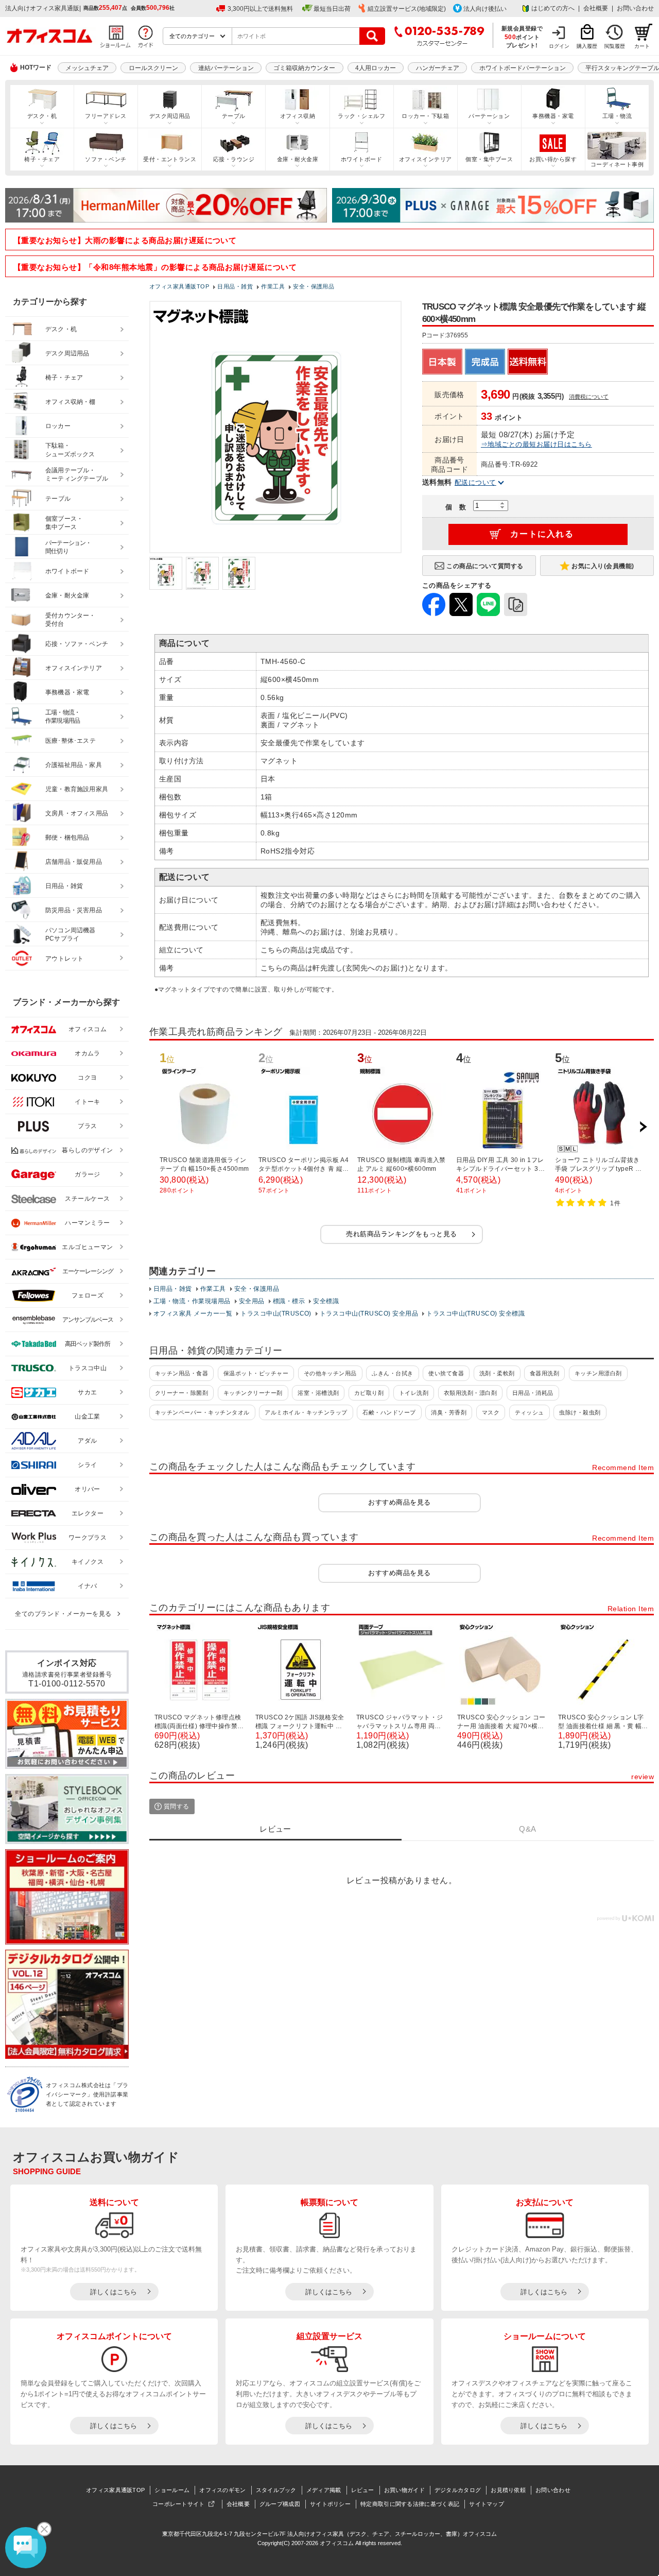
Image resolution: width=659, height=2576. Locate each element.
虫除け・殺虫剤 (580, 1412)
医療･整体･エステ (71, 741)
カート (642, 46)
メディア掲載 (324, 2490)
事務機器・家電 (553, 116)
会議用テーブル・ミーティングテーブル (77, 475)
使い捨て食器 (446, 1373)
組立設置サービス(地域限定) (407, 9)
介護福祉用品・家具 (74, 765)
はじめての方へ (553, 8)
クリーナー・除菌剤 (181, 1393)
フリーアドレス (106, 116)
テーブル (234, 116)
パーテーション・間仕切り (68, 547)
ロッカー (58, 426)
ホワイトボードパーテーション (523, 68)
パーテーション (489, 116)
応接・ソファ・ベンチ (77, 644)
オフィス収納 (298, 116)
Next (643, 1127)
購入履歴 (587, 46)
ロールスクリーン (153, 68)
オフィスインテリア (426, 159)
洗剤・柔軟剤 (497, 1373)
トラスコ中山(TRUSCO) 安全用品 (369, 1313)
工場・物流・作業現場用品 (192, 1301)
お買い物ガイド (404, 2490)
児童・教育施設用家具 (77, 789)
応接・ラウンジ (234, 159)
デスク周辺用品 (170, 116)
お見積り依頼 (508, 2490)
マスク (491, 1412)
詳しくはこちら (114, 2292)
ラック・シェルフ (361, 116)
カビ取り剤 (369, 1393)
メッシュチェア (87, 68)
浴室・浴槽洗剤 (318, 1393)
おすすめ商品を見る (399, 1502)
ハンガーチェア (438, 68)
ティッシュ (530, 1412)
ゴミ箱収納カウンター (304, 68)
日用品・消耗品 (533, 1393)
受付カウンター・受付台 (71, 620)
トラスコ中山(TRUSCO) (276, 1313)
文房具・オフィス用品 (77, 813)
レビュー (363, 2490)
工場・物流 (617, 116)
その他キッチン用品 (330, 1373)
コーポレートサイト (179, 2504)
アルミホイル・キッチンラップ (306, 1412)
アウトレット (65, 959)
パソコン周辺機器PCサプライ (71, 935)
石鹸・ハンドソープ (389, 1412)
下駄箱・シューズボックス (70, 450)
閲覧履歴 (615, 46)
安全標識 (326, 1301)
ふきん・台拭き (392, 1373)
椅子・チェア (42, 159)
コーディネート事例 (617, 164)
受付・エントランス (170, 159)
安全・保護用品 (257, 1289)
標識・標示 (289, 1301)
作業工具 (213, 1289)
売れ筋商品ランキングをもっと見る (402, 1234)
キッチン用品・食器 (181, 1373)
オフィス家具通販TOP (115, 2490)
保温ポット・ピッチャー (256, 1373)
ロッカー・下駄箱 (425, 116)
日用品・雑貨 (173, 1289)
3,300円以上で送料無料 (260, 9)
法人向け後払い (485, 9)
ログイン (559, 46)
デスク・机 (42, 116)
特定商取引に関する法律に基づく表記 (410, 2504)
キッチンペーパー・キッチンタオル (202, 1412)
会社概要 (596, 8)
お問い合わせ (635, 8)
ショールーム (172, 2490)
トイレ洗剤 (414, 1393)
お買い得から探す (553, 159)
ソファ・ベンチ (106, 159)
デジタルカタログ (458, 2490)
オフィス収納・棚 (71, 402)
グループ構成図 (280, 2504)
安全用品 (252, 1301)
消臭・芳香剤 (449, 1412)
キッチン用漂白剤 (598, 1373)
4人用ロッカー (376, 68)
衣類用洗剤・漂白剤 (470, 1393)
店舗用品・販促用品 (74, 862)
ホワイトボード (361, 159)
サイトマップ (487, 2504)
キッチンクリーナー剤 (253, 1393)
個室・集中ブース (489, 159)
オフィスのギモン (222, 2490)
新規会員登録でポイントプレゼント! (522, 37)
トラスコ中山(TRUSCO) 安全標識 (475, 1313)
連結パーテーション (226, 68)
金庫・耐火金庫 (298, 159)
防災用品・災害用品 (74, 910)
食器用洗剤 (544, 1373)
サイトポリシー (330, 2504)
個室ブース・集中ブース (64, 523)
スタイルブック (276, 2490)
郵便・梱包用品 (67, 838)
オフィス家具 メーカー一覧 (193, 1313)
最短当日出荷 (332, 9)
